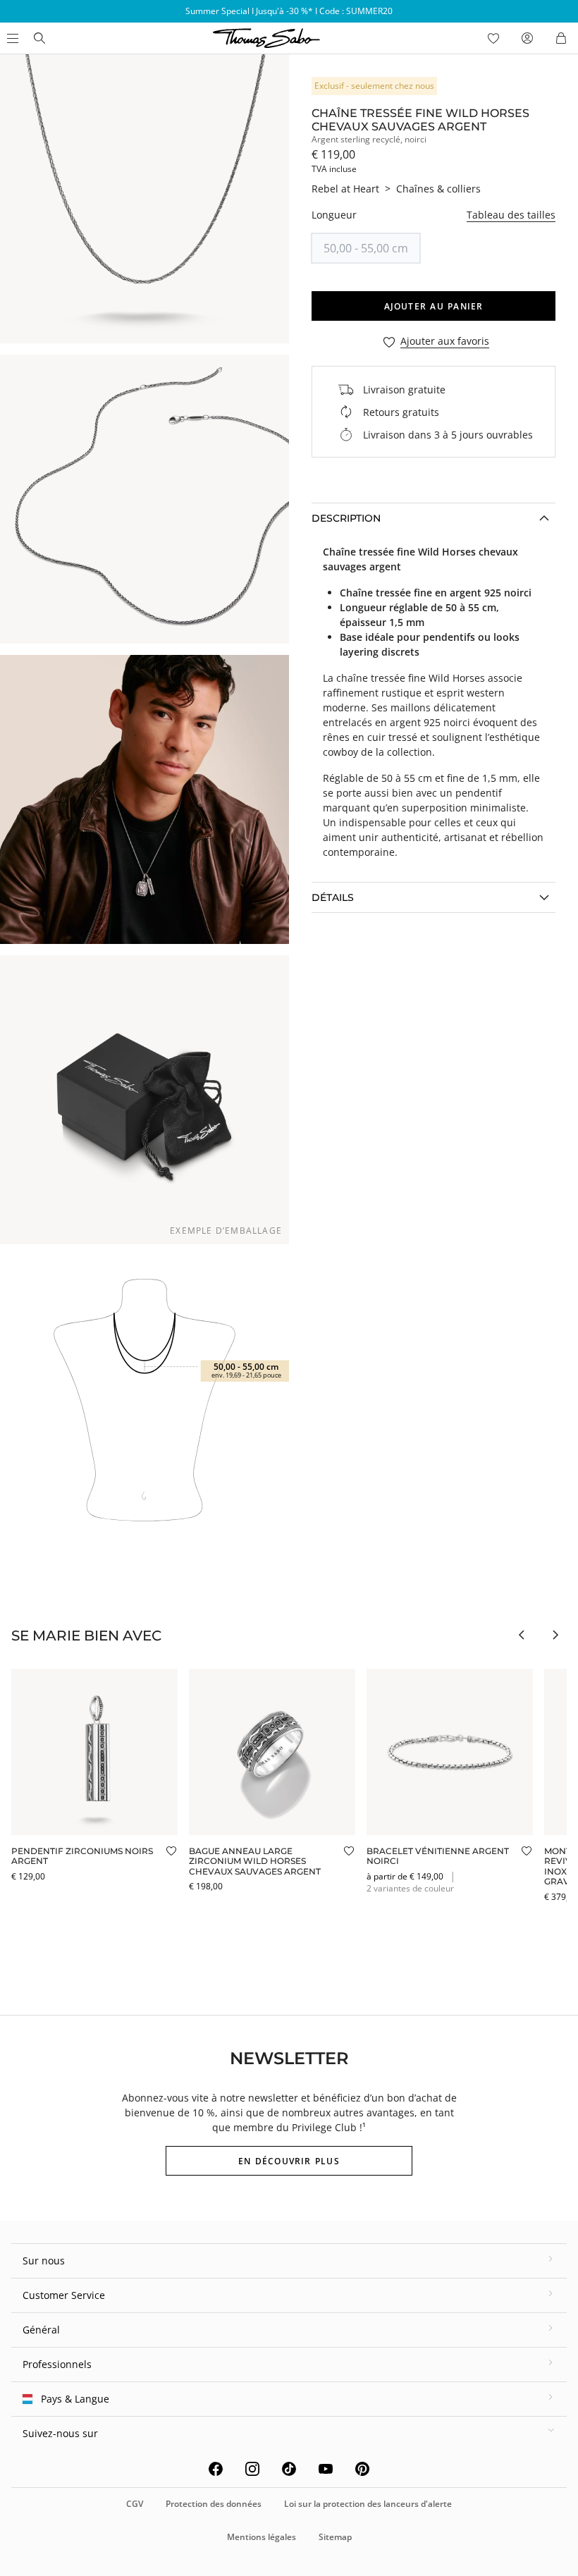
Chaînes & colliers (438, 189)
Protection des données (214, 2504)
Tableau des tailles (511, 215)
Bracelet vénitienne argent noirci (438, 1856)
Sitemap (335, 2537)
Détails (333, 897)
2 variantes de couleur (410, 1888)
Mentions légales (262, 2537)
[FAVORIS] (493, 38)
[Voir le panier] (561, 38)
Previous (522, 1635)
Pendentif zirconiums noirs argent (82, 1856)
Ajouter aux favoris (445, 342)
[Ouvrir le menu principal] (11, 38)
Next (555, 1635)
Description (346, 518)
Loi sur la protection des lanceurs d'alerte (368, 2504)
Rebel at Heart (345, 189)
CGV (135, 2504)
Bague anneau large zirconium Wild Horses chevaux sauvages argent (255, 1861)
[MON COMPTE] (527, 38)
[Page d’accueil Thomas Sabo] (39, 38)
